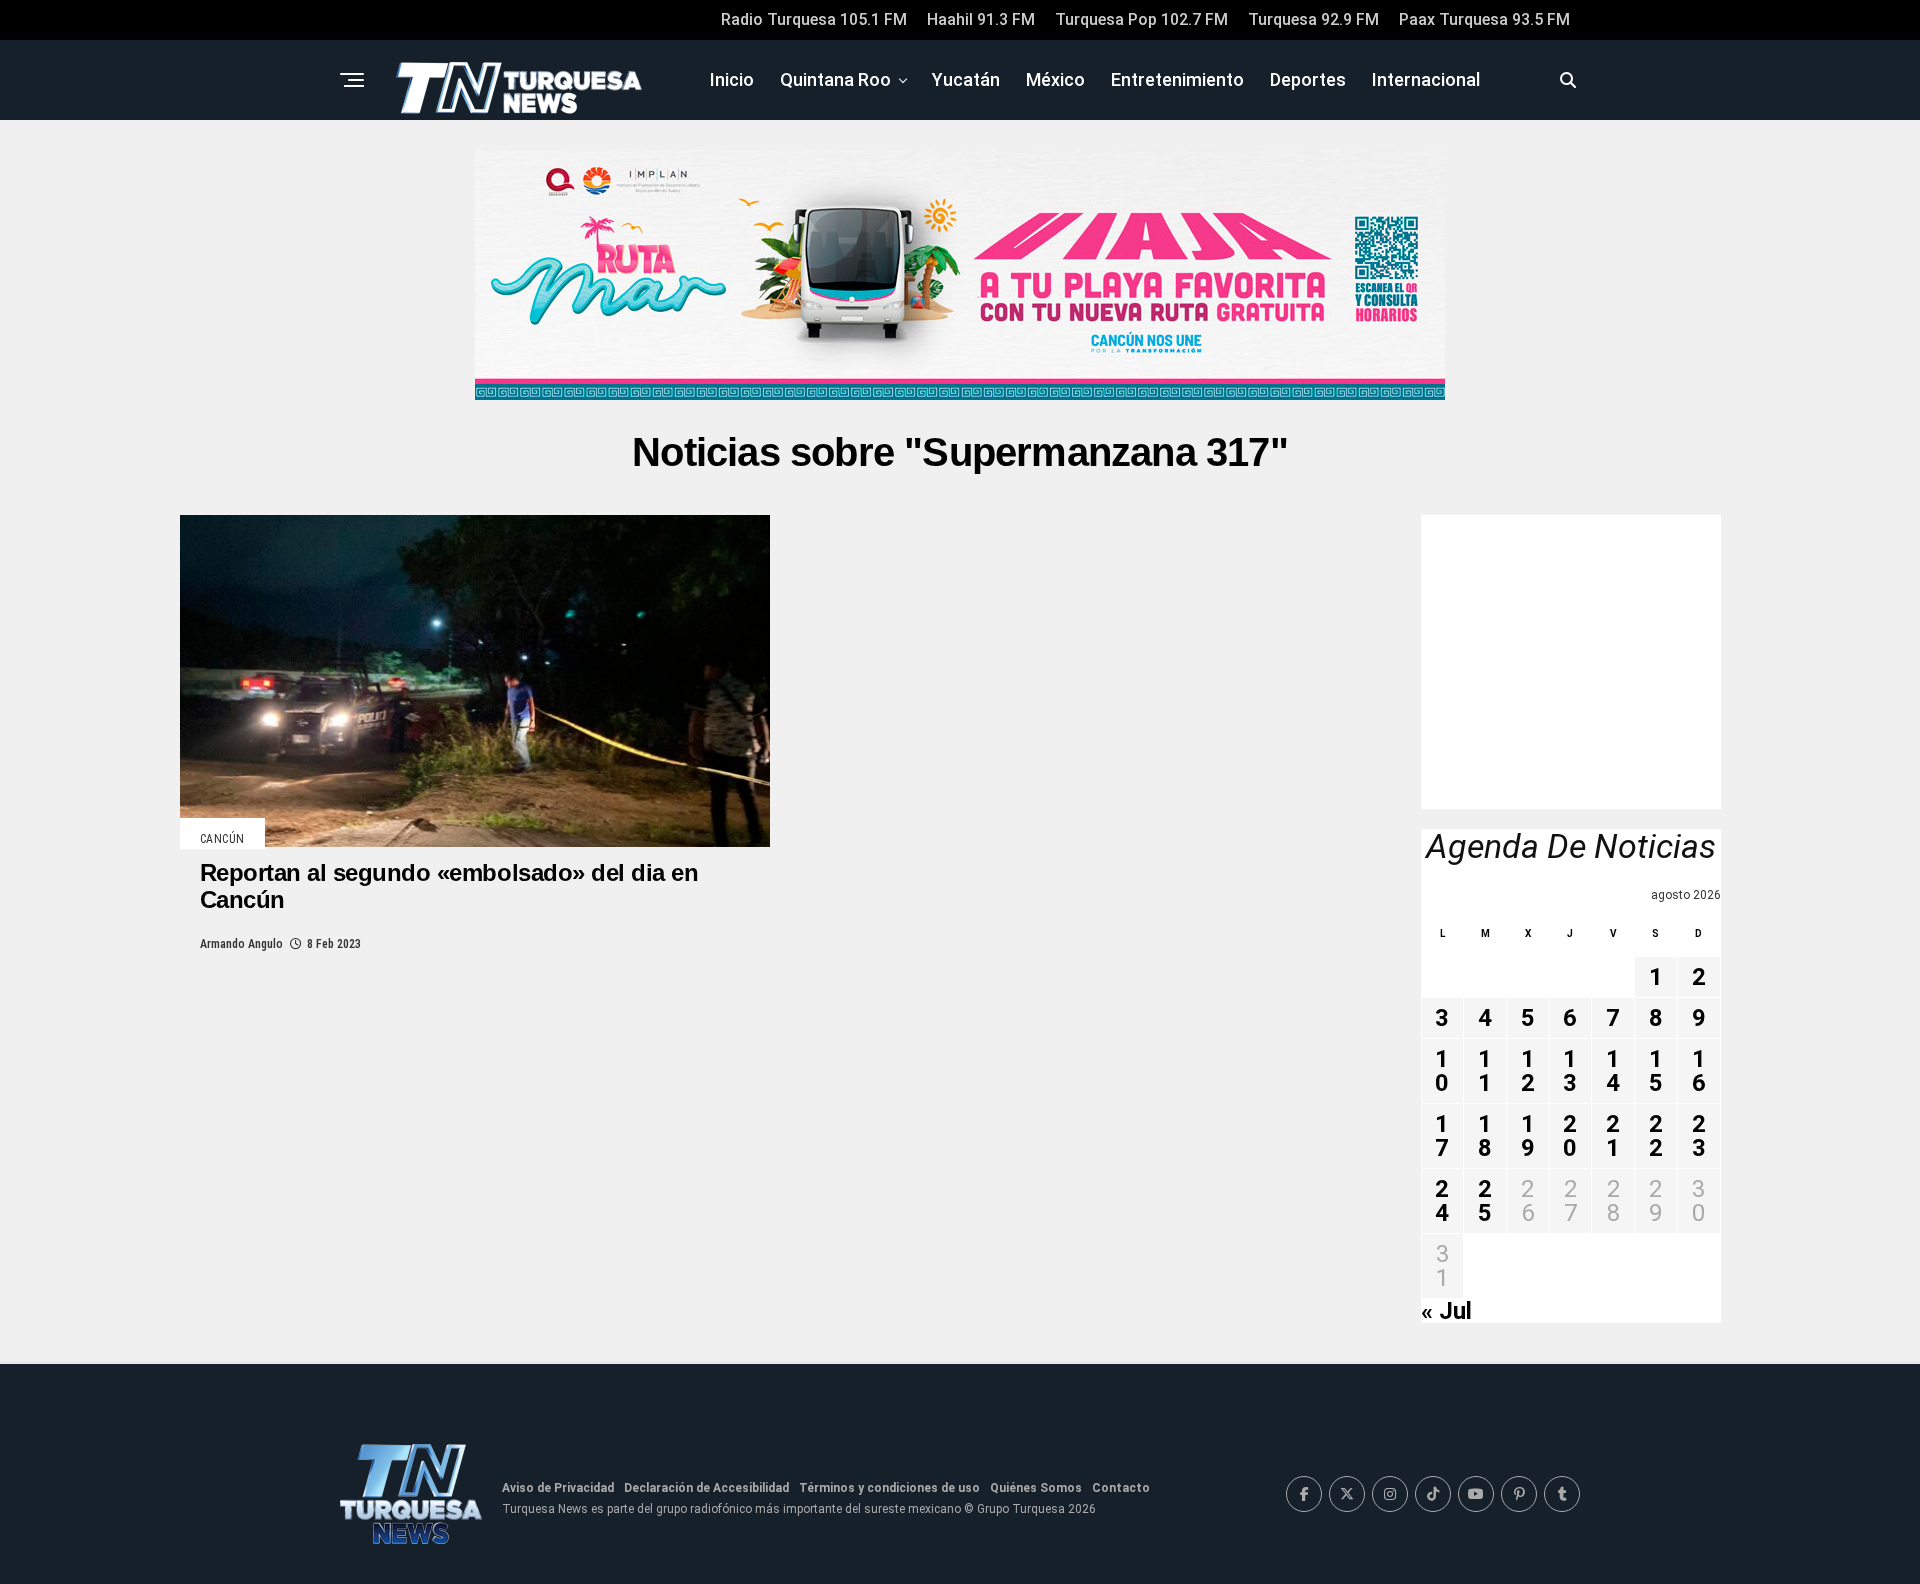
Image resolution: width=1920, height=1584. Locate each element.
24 (1442, 1201)
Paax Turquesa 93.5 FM (1484, 19)
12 (1528, 1071)
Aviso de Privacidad (558, 1488)
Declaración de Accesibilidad (706, 1488)
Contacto (1121, 1488)
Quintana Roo (835, 79)
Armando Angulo (241, 944)
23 (1699, 1136)
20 (1570, 1136)
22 (1656, 1136)
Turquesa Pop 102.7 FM (1141, 19)
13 (1570, 1071)
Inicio (732, 79)
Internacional (1426, 79)
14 (1613, 1071)
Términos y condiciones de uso (889, 1488)
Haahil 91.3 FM (981, 19)
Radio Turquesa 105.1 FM (814, 19)
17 (1442, 1136)
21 (1613, 1136)
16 (1699, 1071)
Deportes (1308, 79)
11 (1485, 1071)
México (1055, 79)
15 (1656, 1071)
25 (1485, 1201)
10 (1442, 1071)
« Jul (1446, 1311)
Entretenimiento (1177, 79)
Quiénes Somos (1036, 1488)
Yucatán (966, 79)
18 (1485, 1136)
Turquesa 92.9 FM (1313, 19)
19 (1528, 1136)
